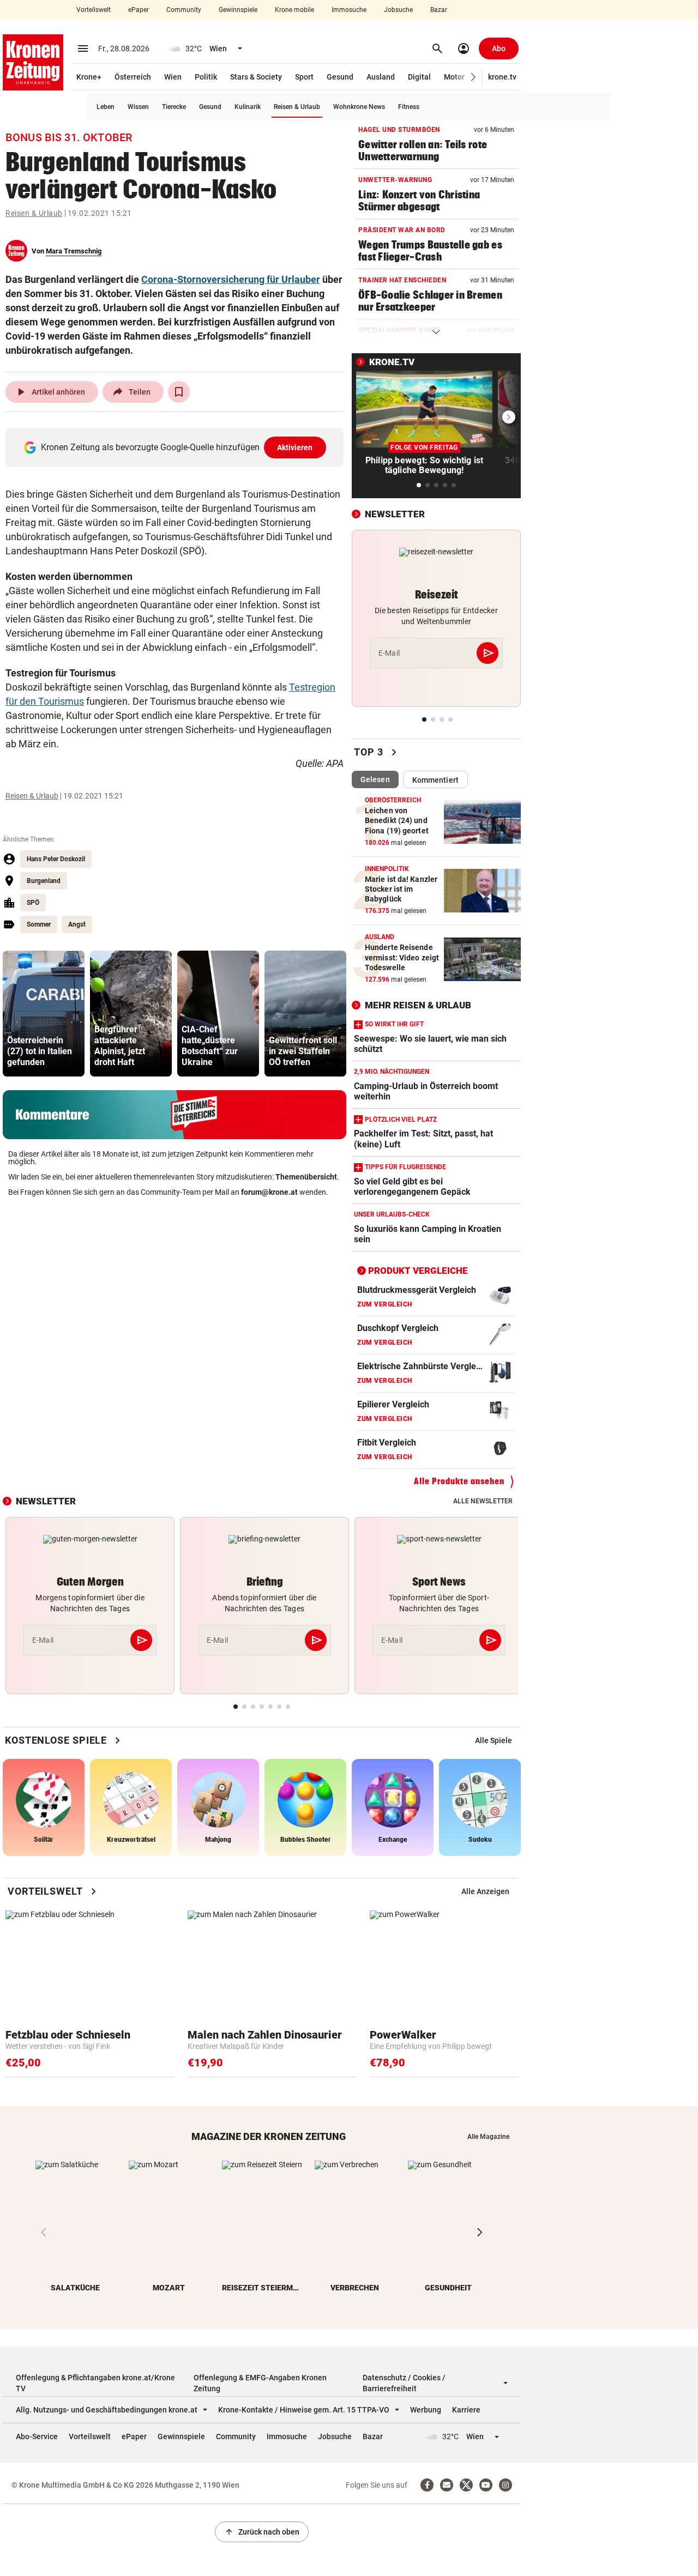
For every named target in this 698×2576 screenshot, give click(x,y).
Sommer (39, 924)
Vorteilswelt (94, 10)
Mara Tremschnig (74, 251)
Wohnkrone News (359, 107)
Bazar (439, 10)
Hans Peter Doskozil (56, 859)
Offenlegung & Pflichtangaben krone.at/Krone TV (95, 2383)
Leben (106, 107)
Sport (304, 77)
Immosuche (349, 10)
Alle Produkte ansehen (459, 1481)
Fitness (409, 107)
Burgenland (44, 881)
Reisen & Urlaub (297, 107)
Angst (77, 924)
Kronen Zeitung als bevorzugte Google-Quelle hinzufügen (177, 447)
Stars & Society (256, 77)
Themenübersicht (306, 1177)
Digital (419, 77)
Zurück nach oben (262, 2532)
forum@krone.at (269, 1192)
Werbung (426, 2410)
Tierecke (174, 107)
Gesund (340, 77)
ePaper (139, 10)
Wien (173, 77)
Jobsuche (398, 10)
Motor (454, 77)
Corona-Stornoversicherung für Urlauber (231, 279)
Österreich (133, 77)
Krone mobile (294, 10)
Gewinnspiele (238, 10)
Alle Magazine (488, 2137)
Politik (206, 77)
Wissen (138, 107)
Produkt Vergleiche (418, 1271)
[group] (44, 1014)
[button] (474, 77)
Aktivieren (295, 448)
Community (184, 10)
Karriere (466, 2410)
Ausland (381, 77)
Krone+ (89, 77)
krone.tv (502, 77)
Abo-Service (37, 2436)
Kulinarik (248, 107)
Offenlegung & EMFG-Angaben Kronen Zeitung (260, 2383)
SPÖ (33, 903)
